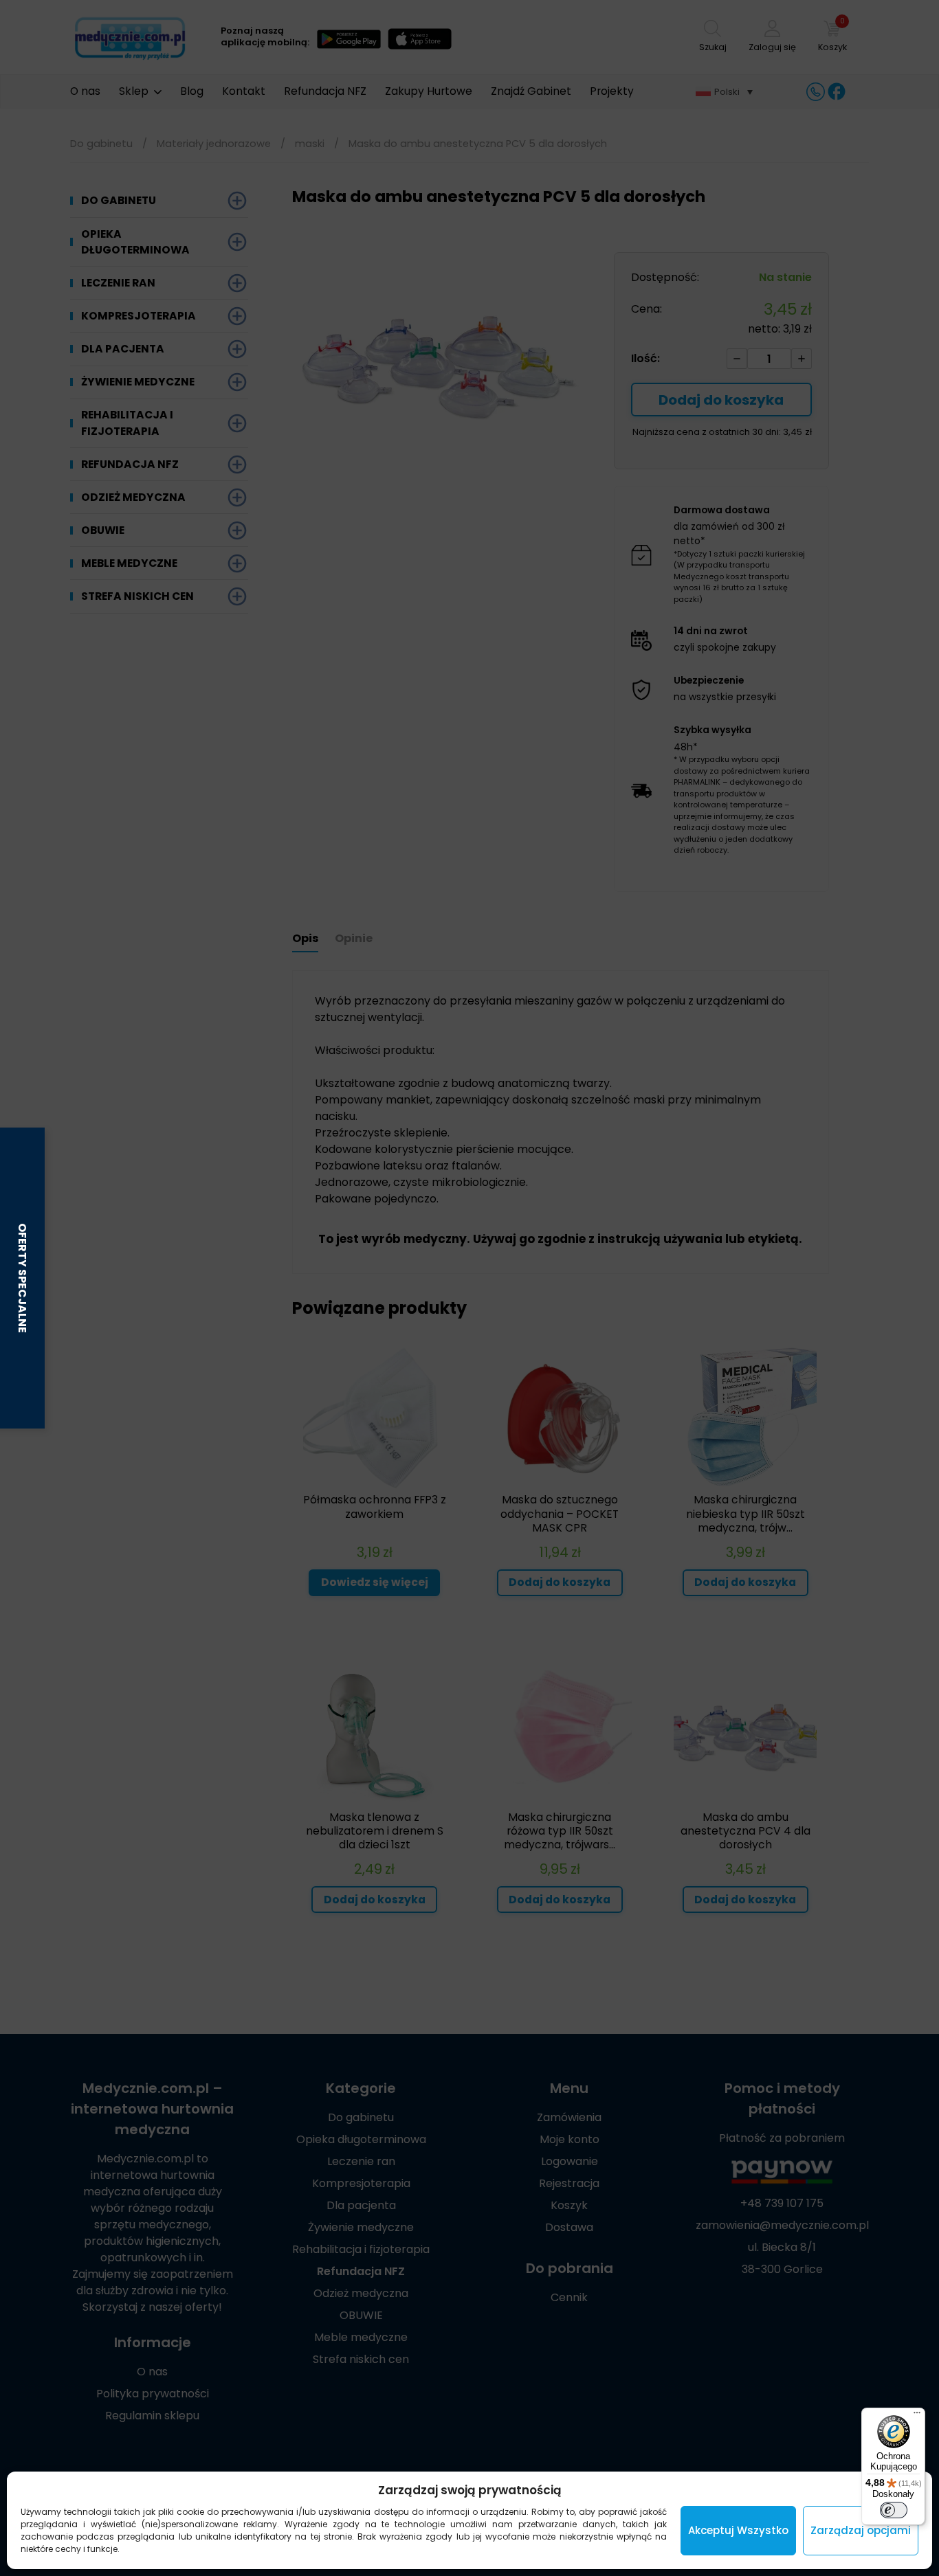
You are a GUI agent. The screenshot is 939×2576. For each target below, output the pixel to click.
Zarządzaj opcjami (861, 2530)
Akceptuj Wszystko (738, 2530)
